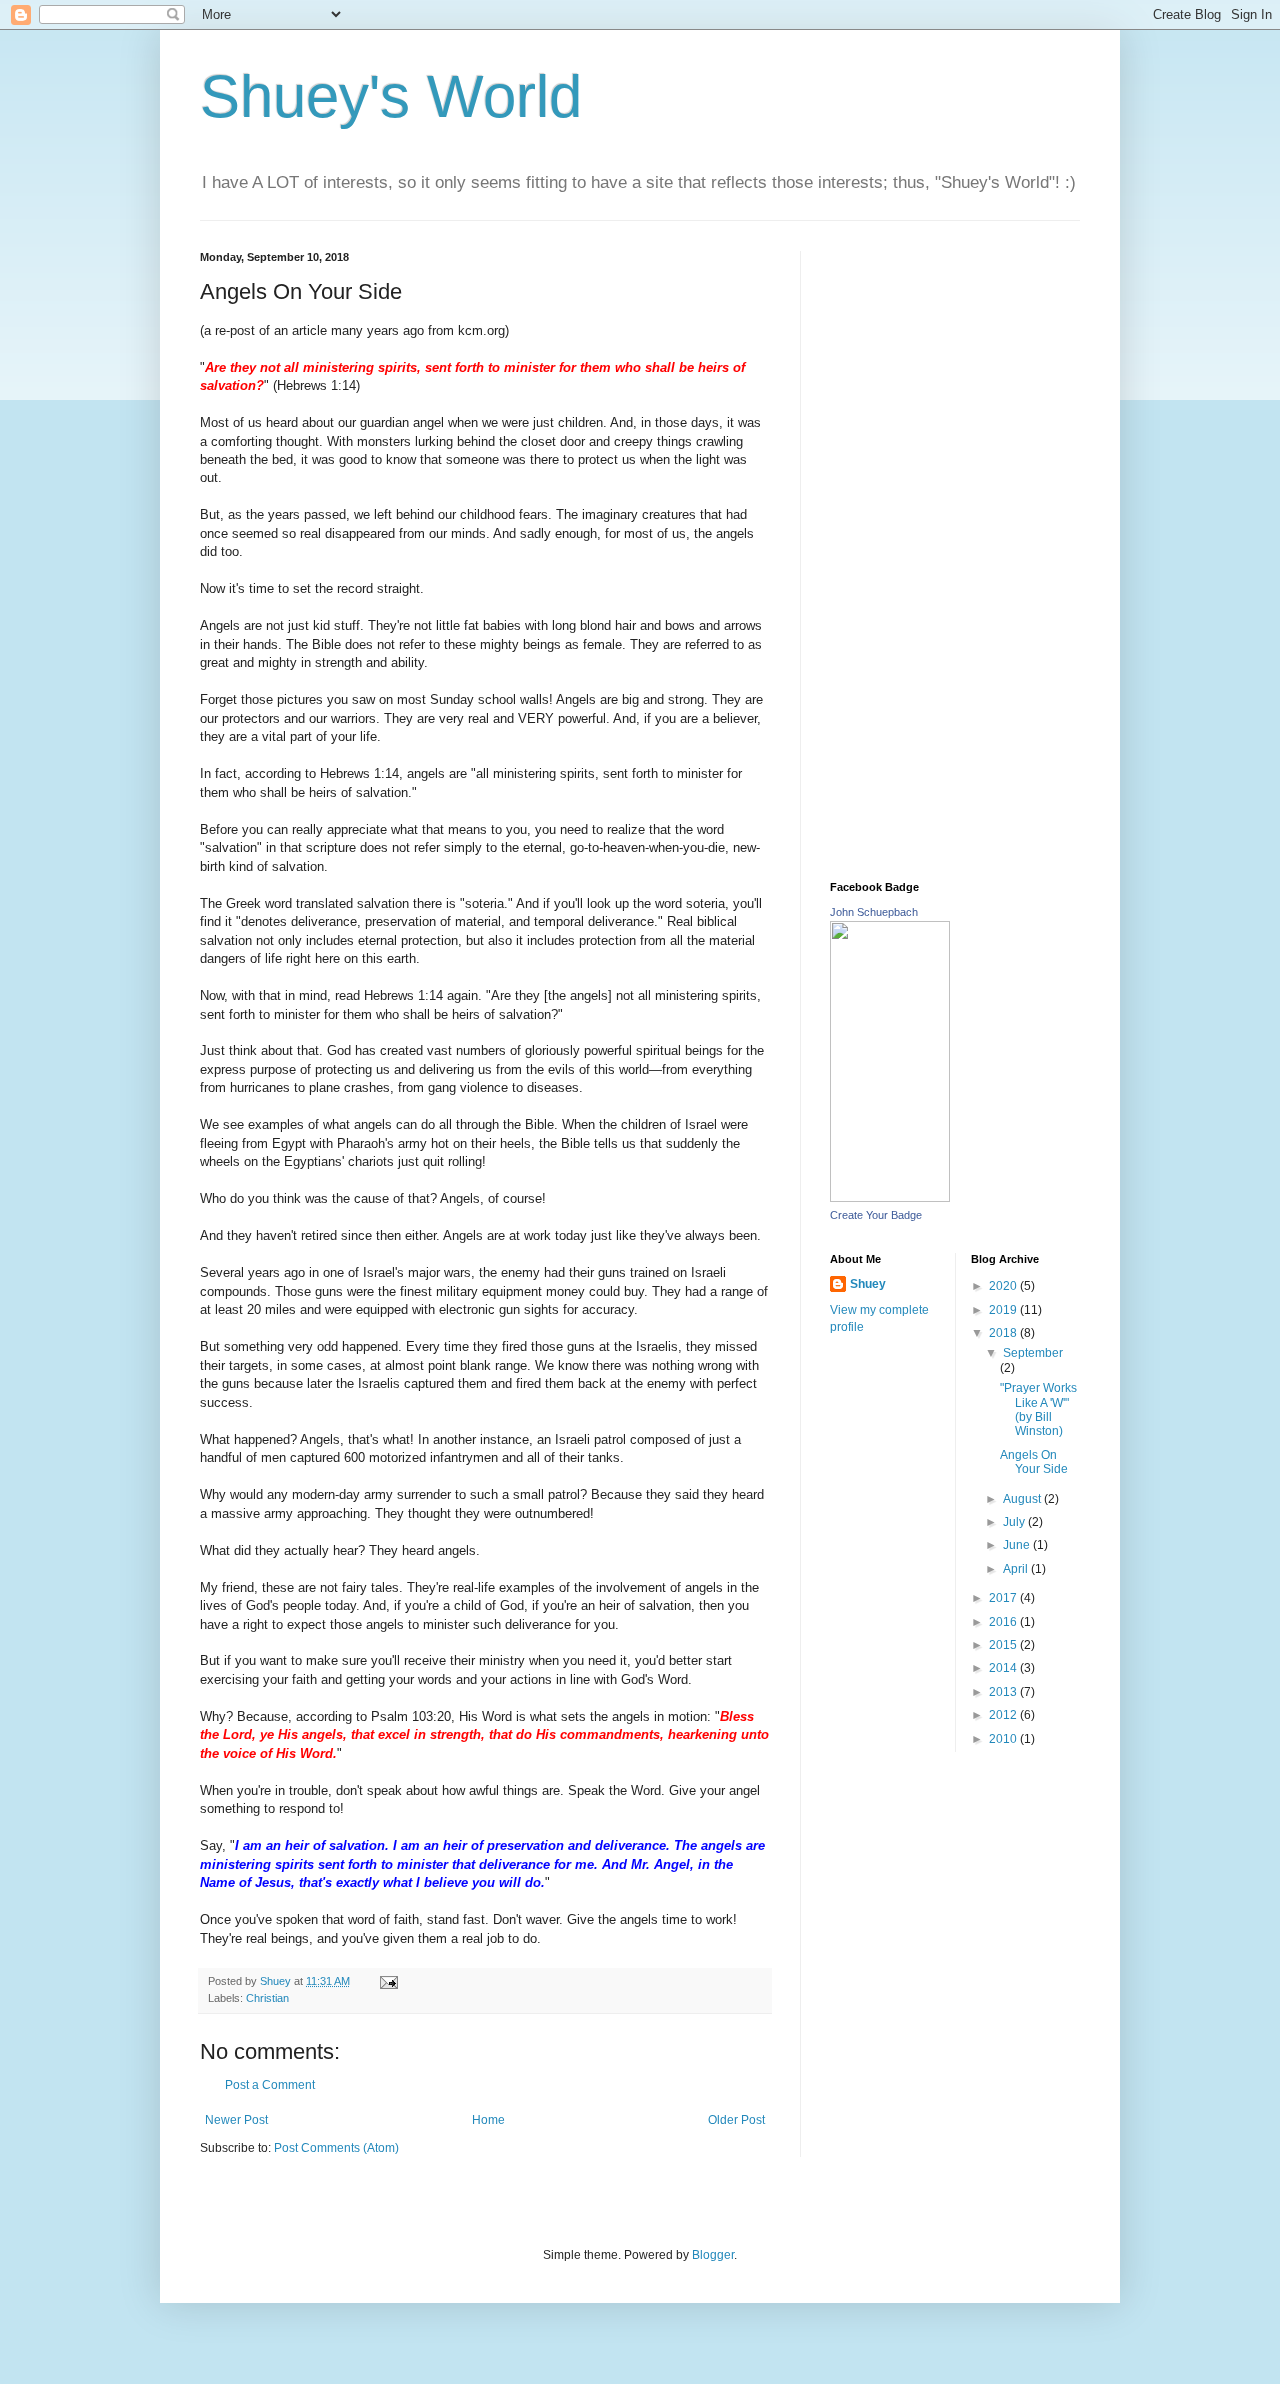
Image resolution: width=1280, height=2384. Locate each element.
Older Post (736, 2120)
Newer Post (236, 2120)
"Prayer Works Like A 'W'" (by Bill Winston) (1038, 1409)
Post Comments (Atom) (336, 2148)
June (1018, 1545)
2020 (1004, 1286)
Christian (267, 1998)
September (1033, 1353)
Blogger (713, 2255)
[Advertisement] (955, 551)
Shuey (868, 1284)
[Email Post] (388, 1981)
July (1015, 1522)
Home (488, 2120)
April (1017, 1569)
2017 (1004, 1598)
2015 (1004, 1645)
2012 (1004, 1715)
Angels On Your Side (1034, 1462)
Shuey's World (391, 96)
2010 (1004, 1739)
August (1023, 1499)
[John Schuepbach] (890, 1198)
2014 (1004, 1668)
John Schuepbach (874, 912)
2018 (1004, 1333)
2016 (1004, 1622)
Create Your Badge (876, 1215)
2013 (1004, 1692)
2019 (1004, 1310)
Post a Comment (270, 2085)
